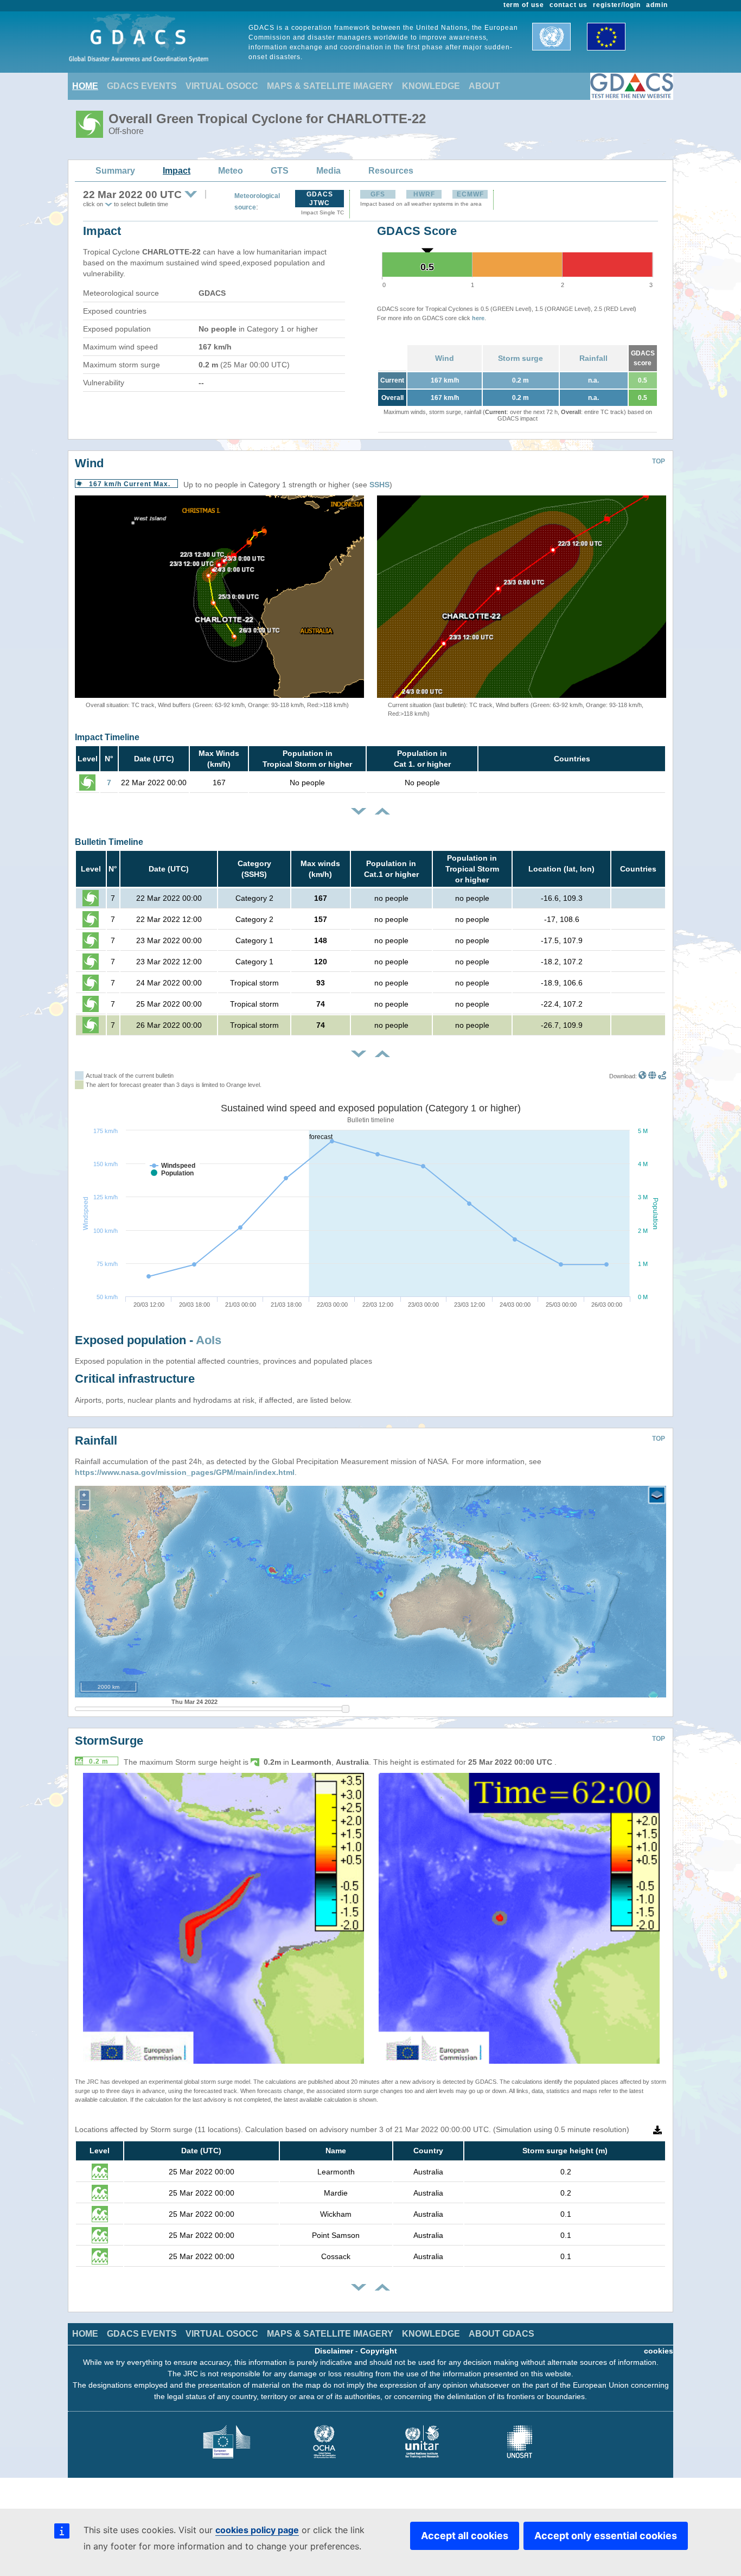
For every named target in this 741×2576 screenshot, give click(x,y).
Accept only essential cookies (606, 2536)
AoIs (209, 1340)
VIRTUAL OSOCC (222, 86)
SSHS (379, 485)
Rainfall (593, 358)
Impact (177, 171)
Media (328, 171)
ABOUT (484, 86)
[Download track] (662, 1076)
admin (657, 5)
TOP (659, 461)
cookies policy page (257, 2530)
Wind (445, 358)
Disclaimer (334, 2351)
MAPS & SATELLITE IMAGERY (330, 86)
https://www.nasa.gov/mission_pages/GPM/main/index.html (185, 1472)
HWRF (424, 194)
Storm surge (520, 358)
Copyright (379, 2351)
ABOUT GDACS (502, 2334)
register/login (617, 5)
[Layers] (657, 1495)
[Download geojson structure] (652, 1076)
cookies (659, 2351)
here (478, 318)
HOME (85, 86)
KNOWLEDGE (431, 86)
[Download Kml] (643, 1076)
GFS (378, 194)
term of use (524, 5)
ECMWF (470, 194)
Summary (115, 171)
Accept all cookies (465, 2536)
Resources (391, 171)
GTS (280, 171)
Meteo (231, 171)
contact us (568, 5)
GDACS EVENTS (142, 86)
